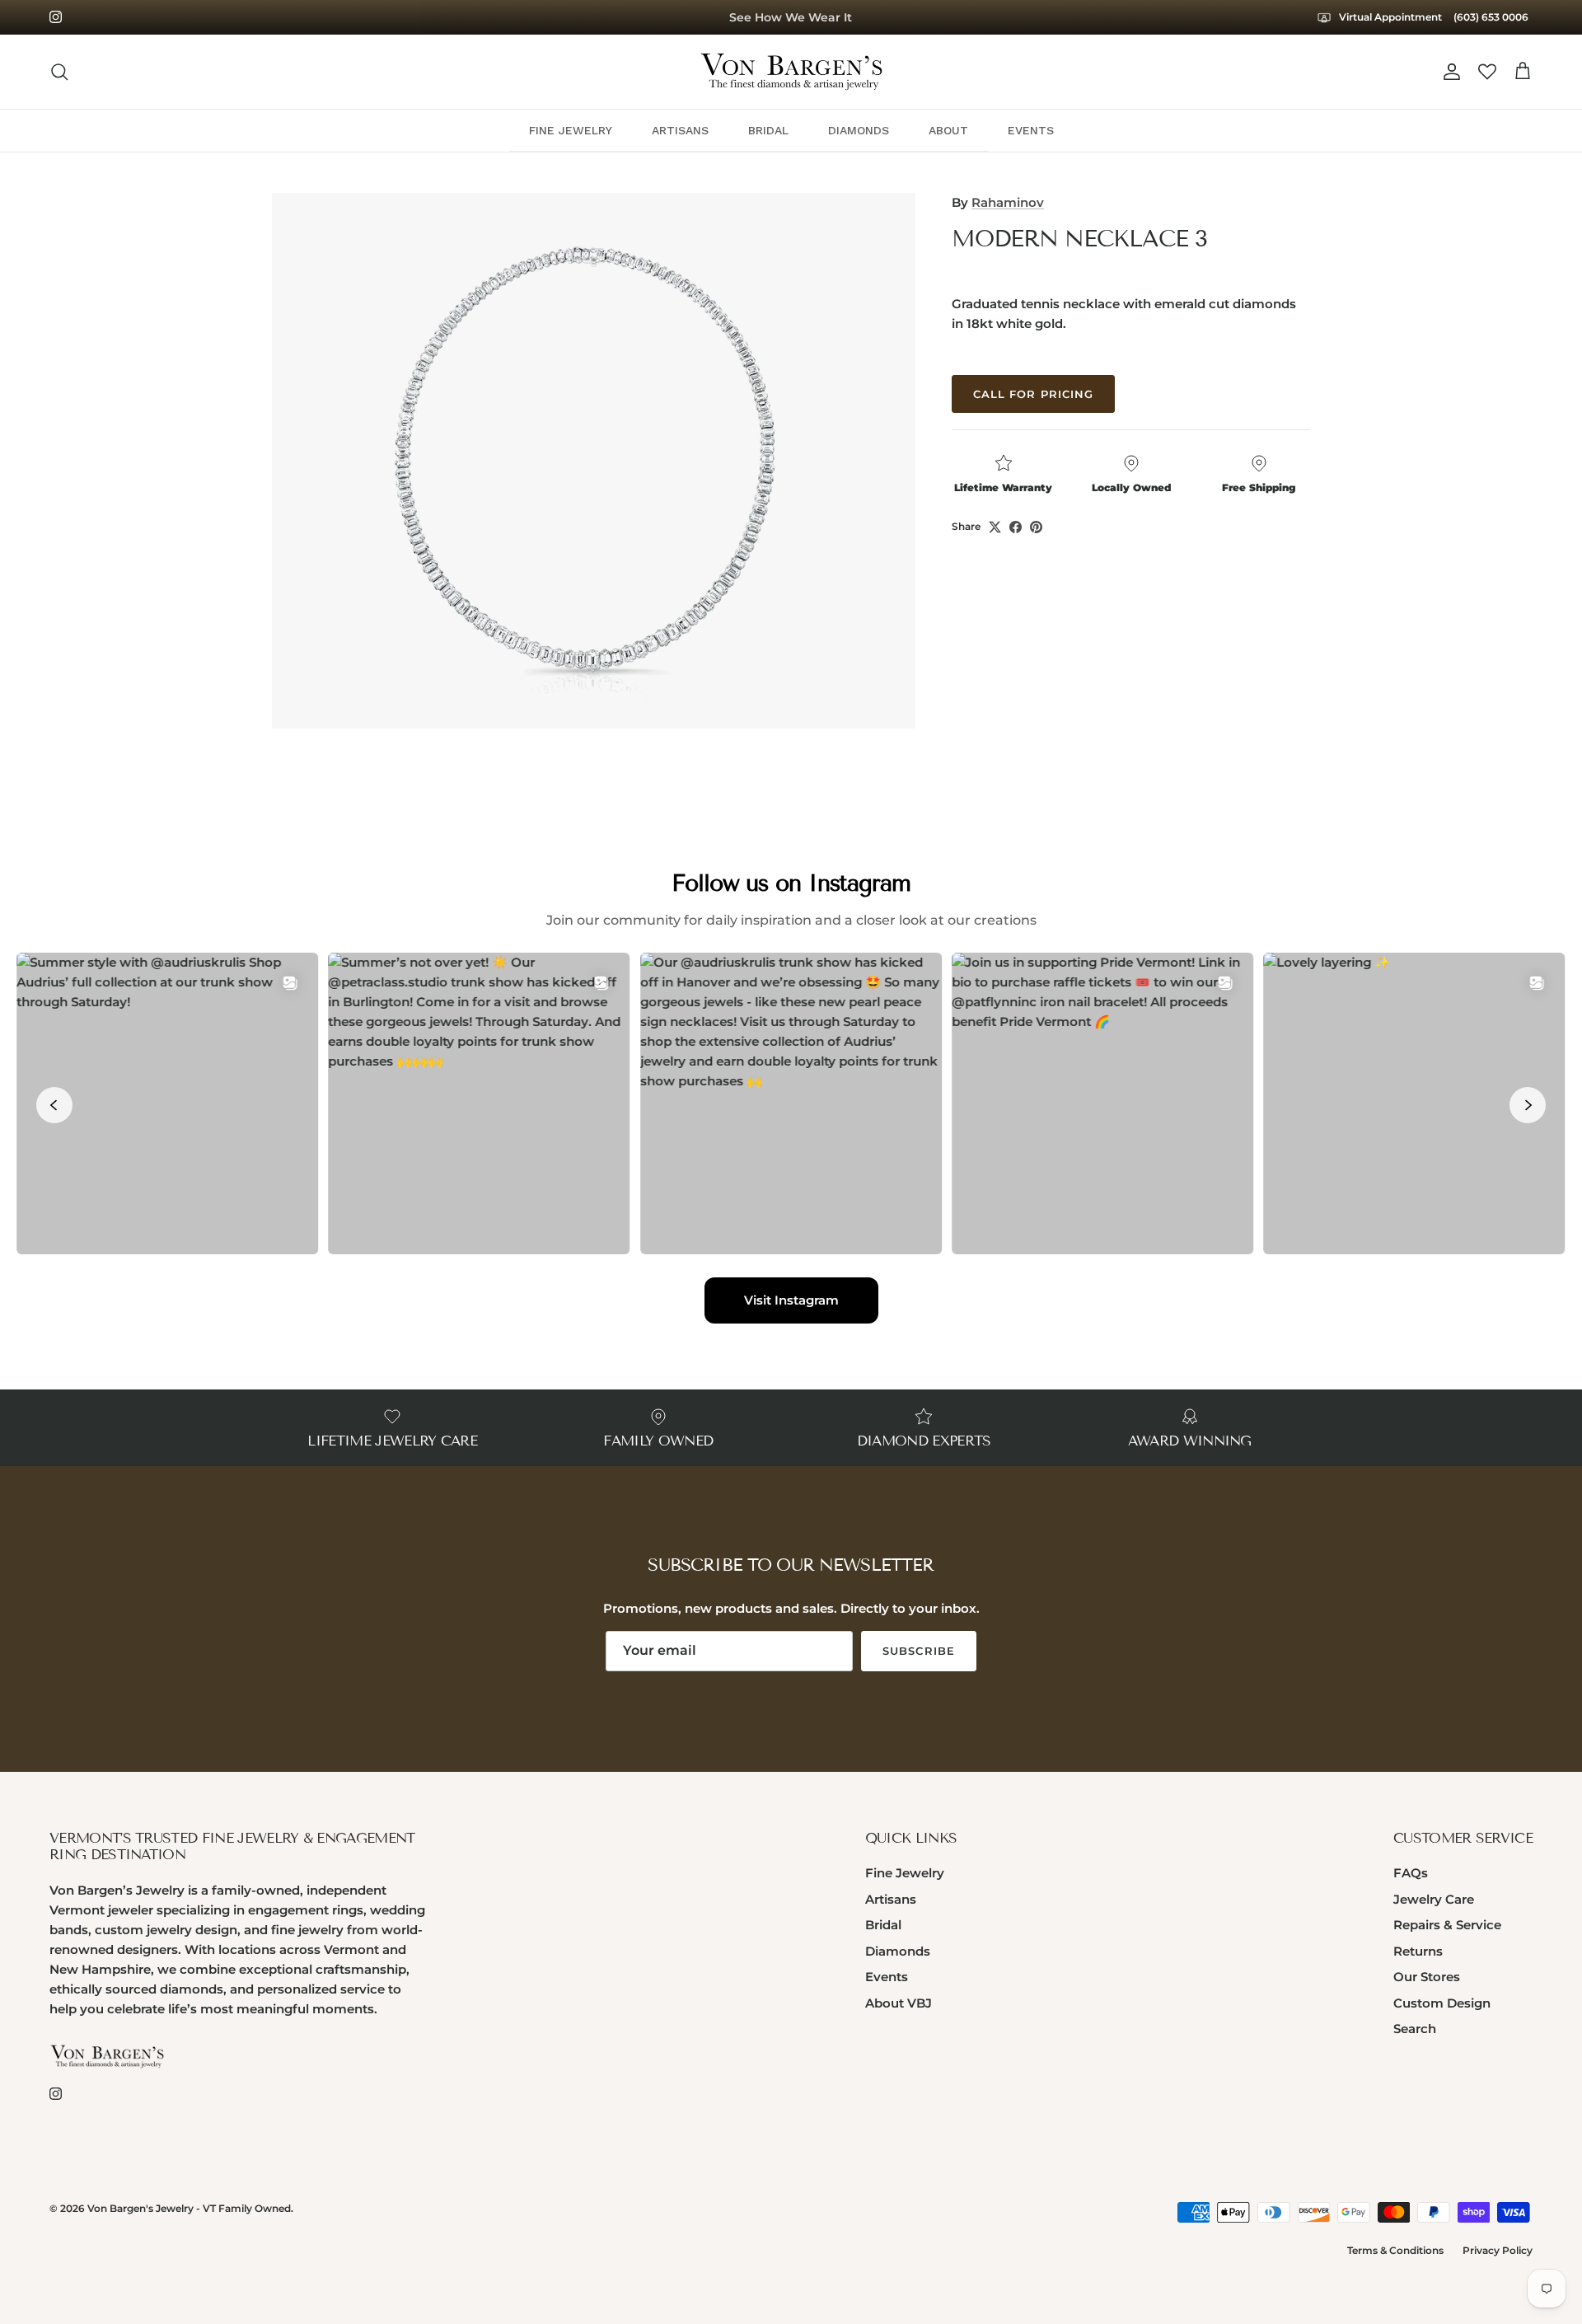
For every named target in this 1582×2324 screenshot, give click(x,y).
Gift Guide (791, 18)
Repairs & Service (1447, 1925)
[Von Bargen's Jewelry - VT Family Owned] (791, 72)
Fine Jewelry (905, 1873)
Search (1415, 2029)
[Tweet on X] (995, 527)
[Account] (1449, 72)
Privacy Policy (1498, 2250)
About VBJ (899, 2003)
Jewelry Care (1434, 1899)
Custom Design (1442, 2003)
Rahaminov (1008, 202)
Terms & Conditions (1395, 2250)
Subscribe (918, 1651)
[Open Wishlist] (1487, 72)
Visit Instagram (791, 1300)
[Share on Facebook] (1016, 527)
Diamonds (898, 1951)
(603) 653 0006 (1491, 17)
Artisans (891, 1899)
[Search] (59, 72)
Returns (1418, 1951)
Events (887, 1977)
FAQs (1411, 1873)
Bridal (883, 1925)
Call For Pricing (1033, 394)
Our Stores (1427, 1977)
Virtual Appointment (1389, 17)
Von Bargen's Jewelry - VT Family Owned (189, 2208)
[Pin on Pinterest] (1036, 527)
